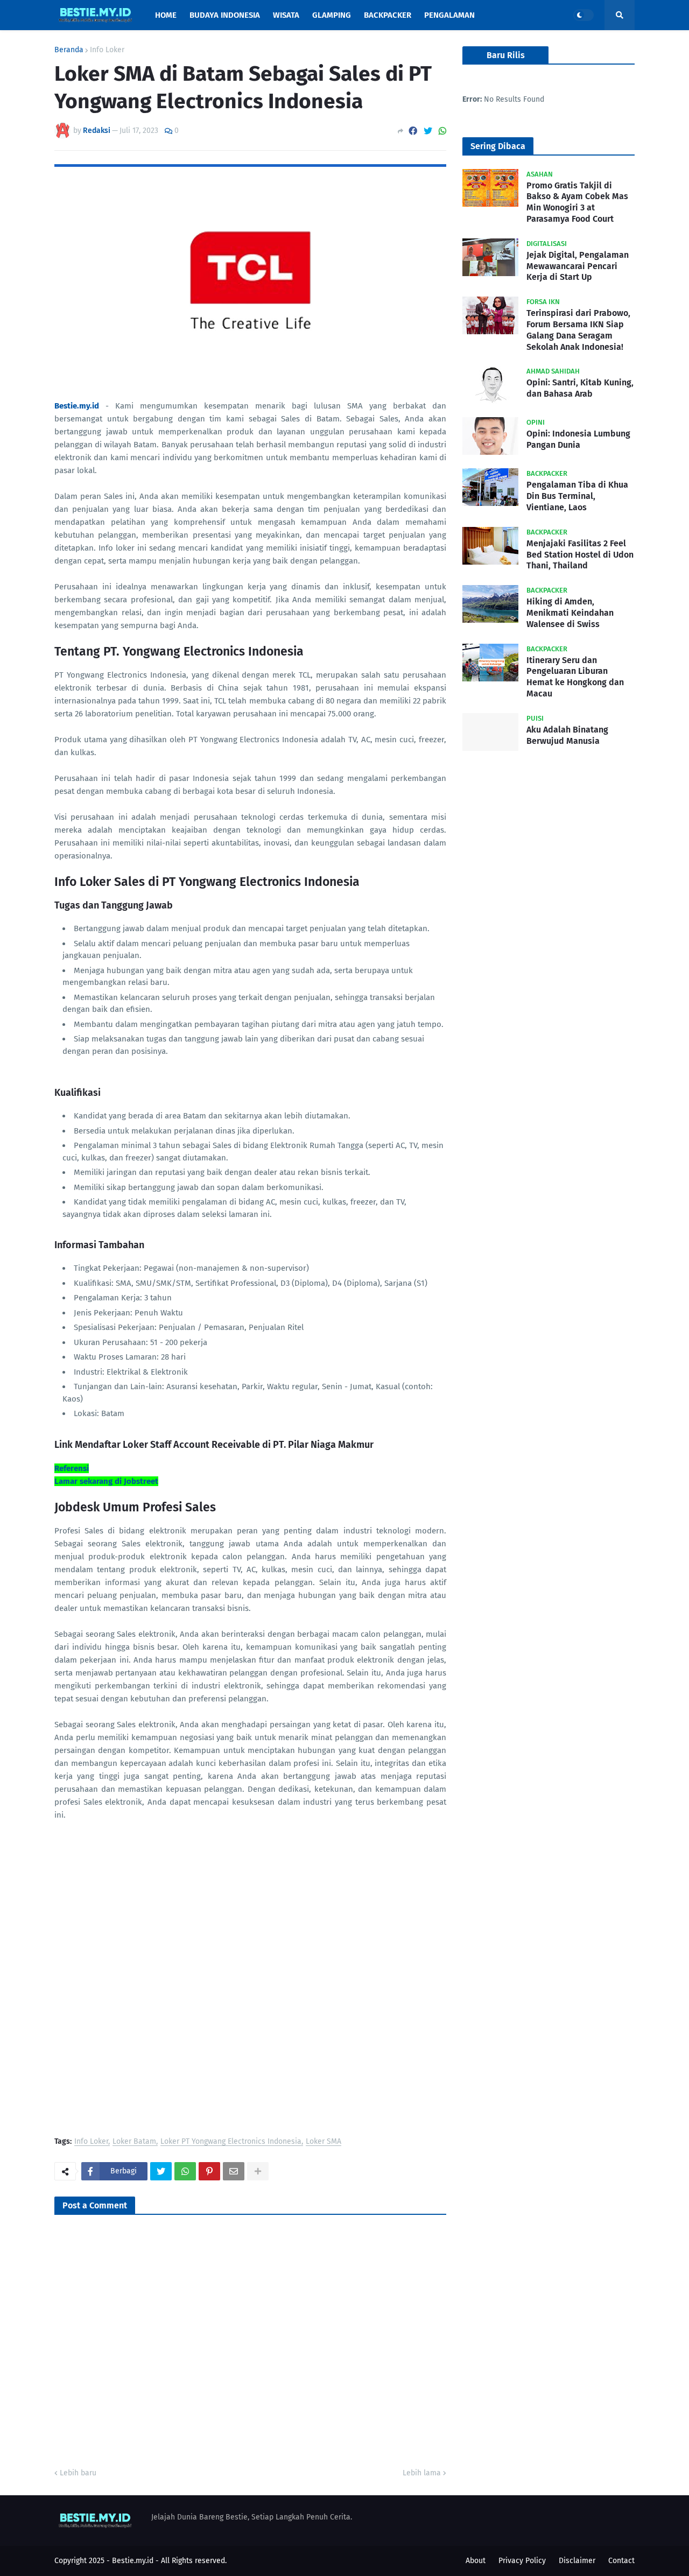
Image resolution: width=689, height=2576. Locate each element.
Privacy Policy (522, 2561)
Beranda (69, 50)
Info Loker (107, 50)
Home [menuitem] (166, 15)
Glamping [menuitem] (332, 15)
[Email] (234, 2171)
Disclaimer (577, 2561)
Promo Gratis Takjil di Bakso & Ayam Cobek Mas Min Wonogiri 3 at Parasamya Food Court (577, 202)
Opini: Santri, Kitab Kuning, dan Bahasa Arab (580, 388)
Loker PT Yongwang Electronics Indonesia (231, 2142)
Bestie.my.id (133, 2561)
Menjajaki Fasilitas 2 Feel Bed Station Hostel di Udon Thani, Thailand (580, 555)
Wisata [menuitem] (286, 15)
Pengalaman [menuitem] (449, 15)
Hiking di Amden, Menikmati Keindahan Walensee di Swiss (570, 613)
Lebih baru (78, 2473)
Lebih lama (422, 2473)
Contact (621, 2561)
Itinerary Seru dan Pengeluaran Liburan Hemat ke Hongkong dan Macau (575, 677)
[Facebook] (413, 131)
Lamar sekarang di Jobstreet (106, 1481)
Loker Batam (134, 2142)
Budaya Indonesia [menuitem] (225, 15)
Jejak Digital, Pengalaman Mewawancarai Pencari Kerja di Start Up (578, 266)
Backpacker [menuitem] (388, 15)
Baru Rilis (506, 55)
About (476, 2561)
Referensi (72, 1468)
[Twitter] (428, 131)
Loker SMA (324, 2142)
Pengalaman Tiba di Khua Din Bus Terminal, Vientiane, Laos (577, 496)
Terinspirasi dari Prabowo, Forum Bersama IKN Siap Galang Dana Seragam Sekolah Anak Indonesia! (578, 330)
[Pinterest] (209, 2171)
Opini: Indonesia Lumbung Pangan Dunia (578, 439)
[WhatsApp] (442, 131)
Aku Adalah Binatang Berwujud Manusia (567, 735)
